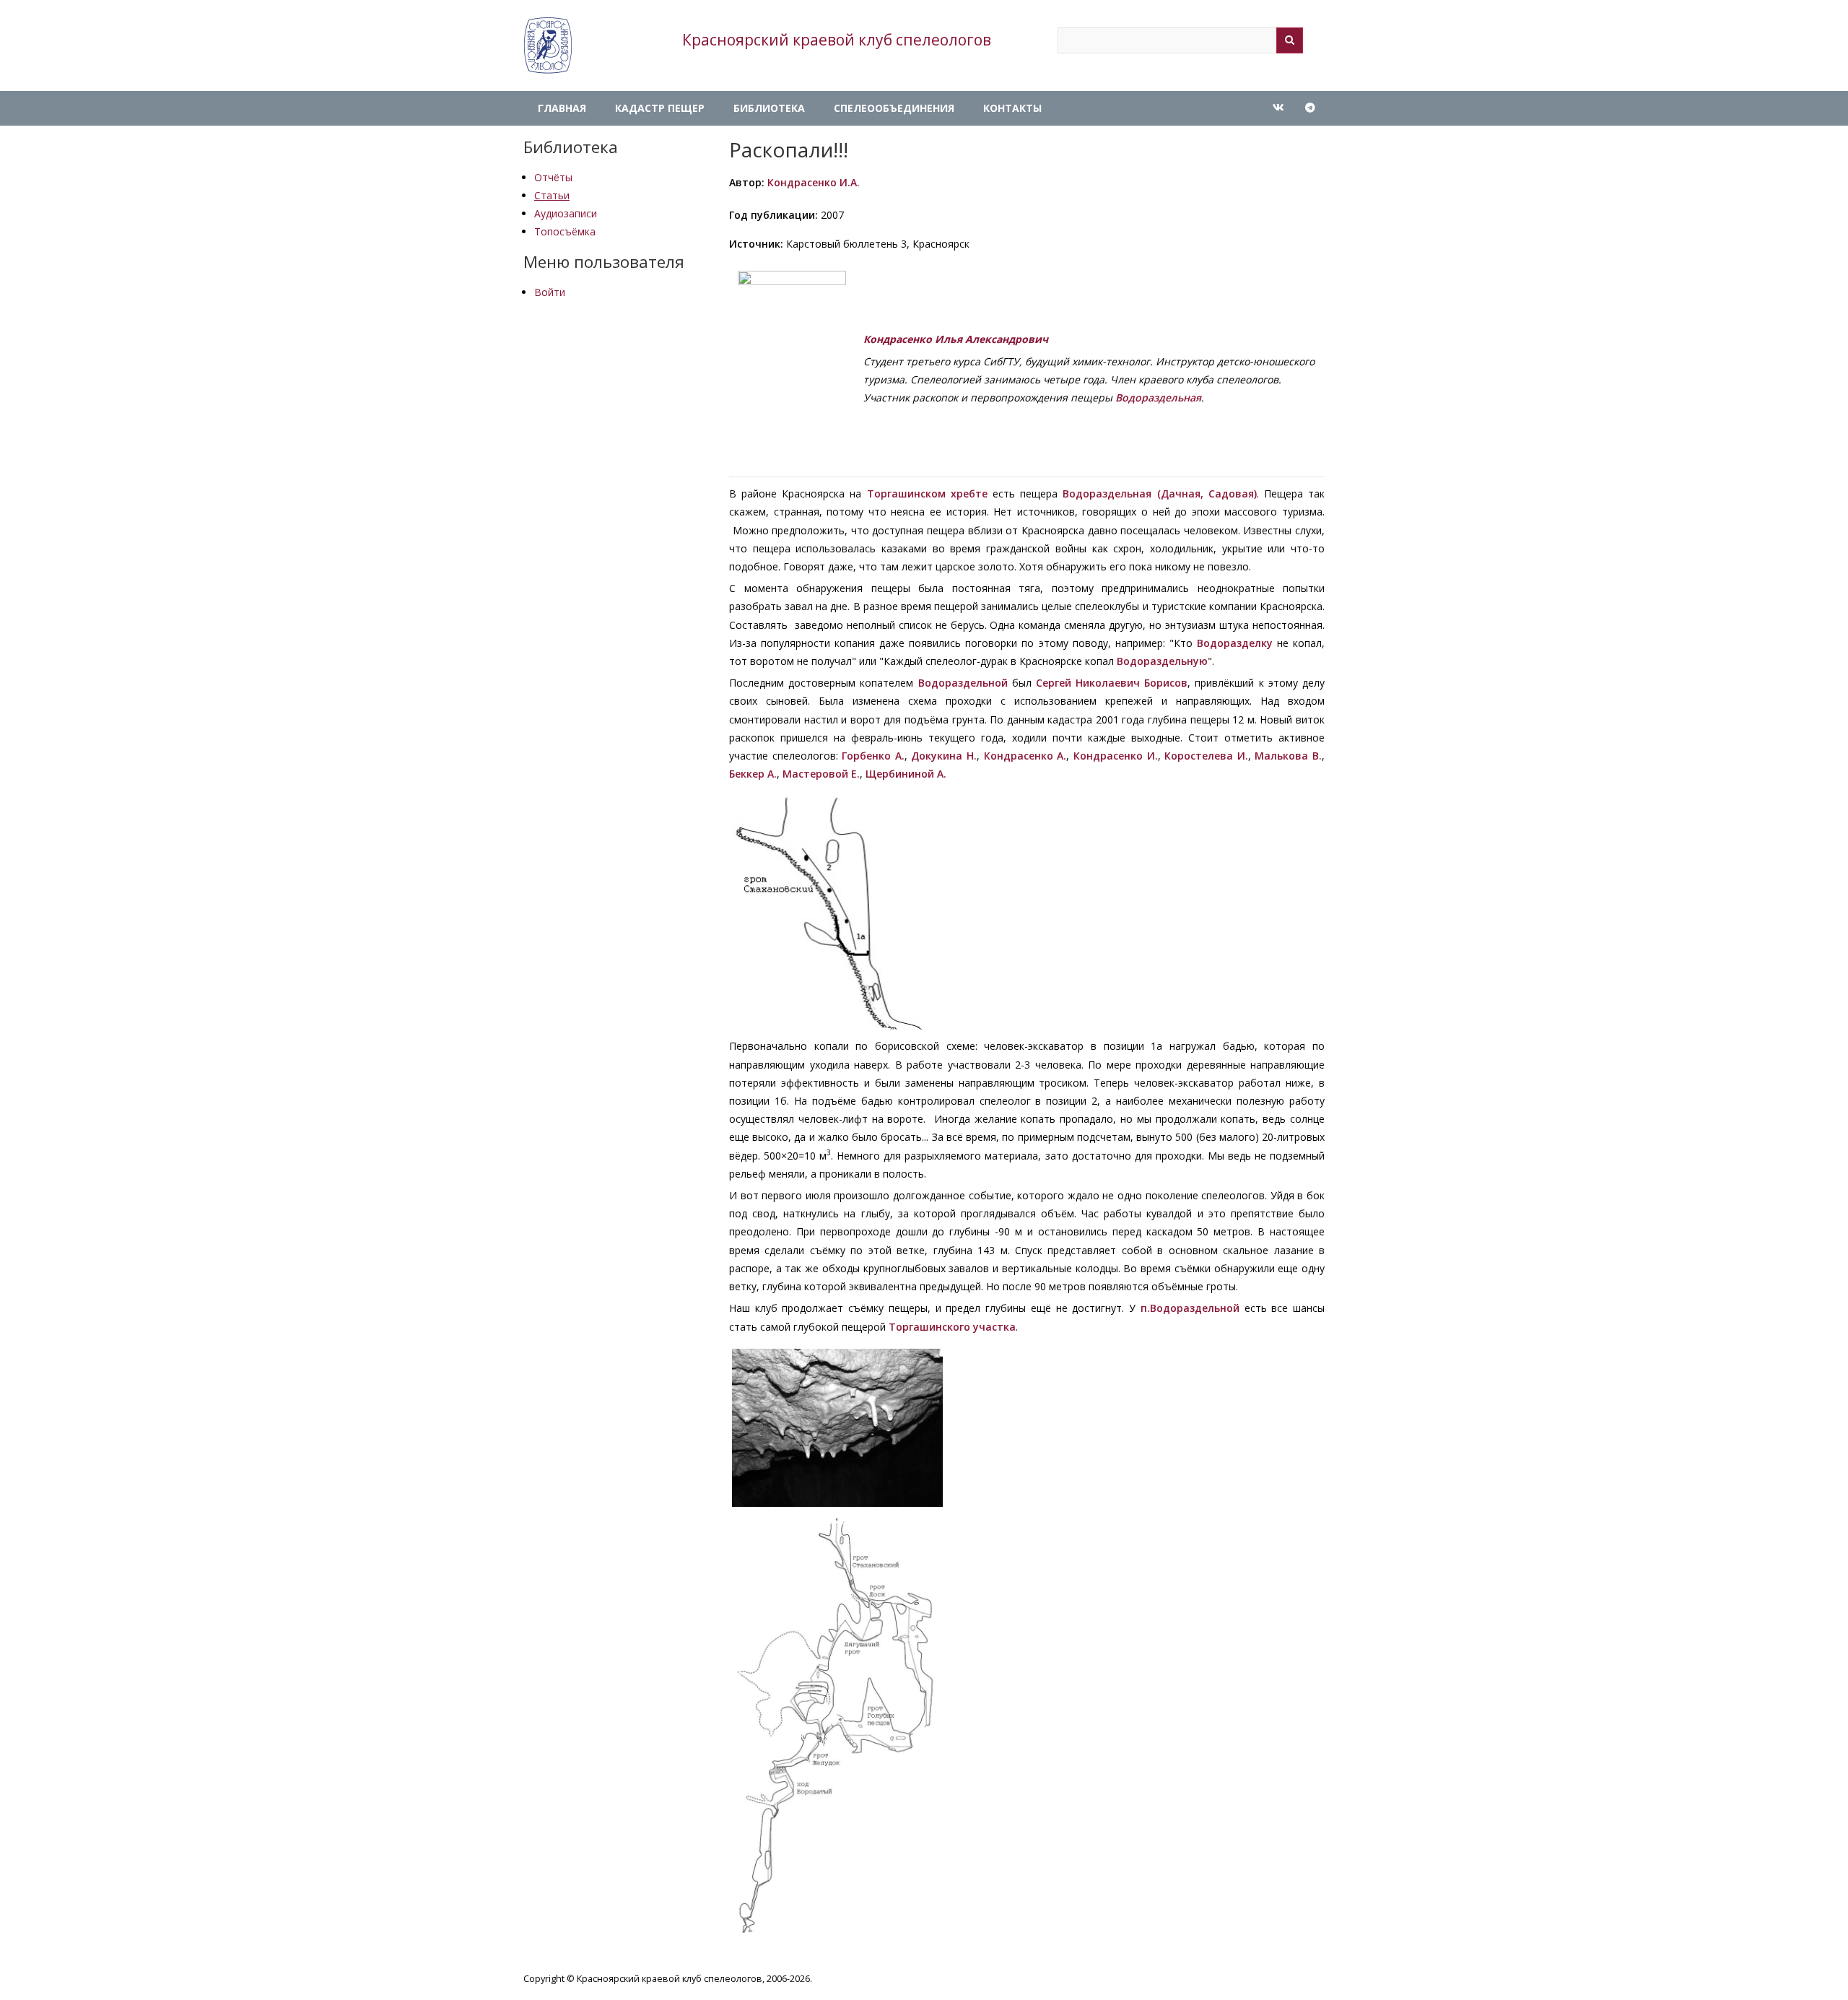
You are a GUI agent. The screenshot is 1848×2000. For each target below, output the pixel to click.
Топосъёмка (565, 231)
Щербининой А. (906, 774)
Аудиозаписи (566, 213)
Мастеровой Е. (821, 774)
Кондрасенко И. (1116, 756)
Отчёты (553, 177)
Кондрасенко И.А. (814, 182)
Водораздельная (1158, 397)
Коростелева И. (1206, 756)
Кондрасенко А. (1025, 756)
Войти (550, 292)
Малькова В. (1288, 756)
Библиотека (769, 108)
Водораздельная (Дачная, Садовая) (1159, 494)
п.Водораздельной (1190, 1308)
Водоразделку (1235, 643)
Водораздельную (1162, 661)
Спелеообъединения (894, 108)
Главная (562, 108)
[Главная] (548, 45)
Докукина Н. (944, 756)
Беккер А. (753, 774)
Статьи (552, 195)
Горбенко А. (873, 756)
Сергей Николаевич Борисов (1112, 683)
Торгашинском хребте (927, 494)
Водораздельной (963, 683)
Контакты (1012, 108)
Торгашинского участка (952, 1327)
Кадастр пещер (660, 108)
